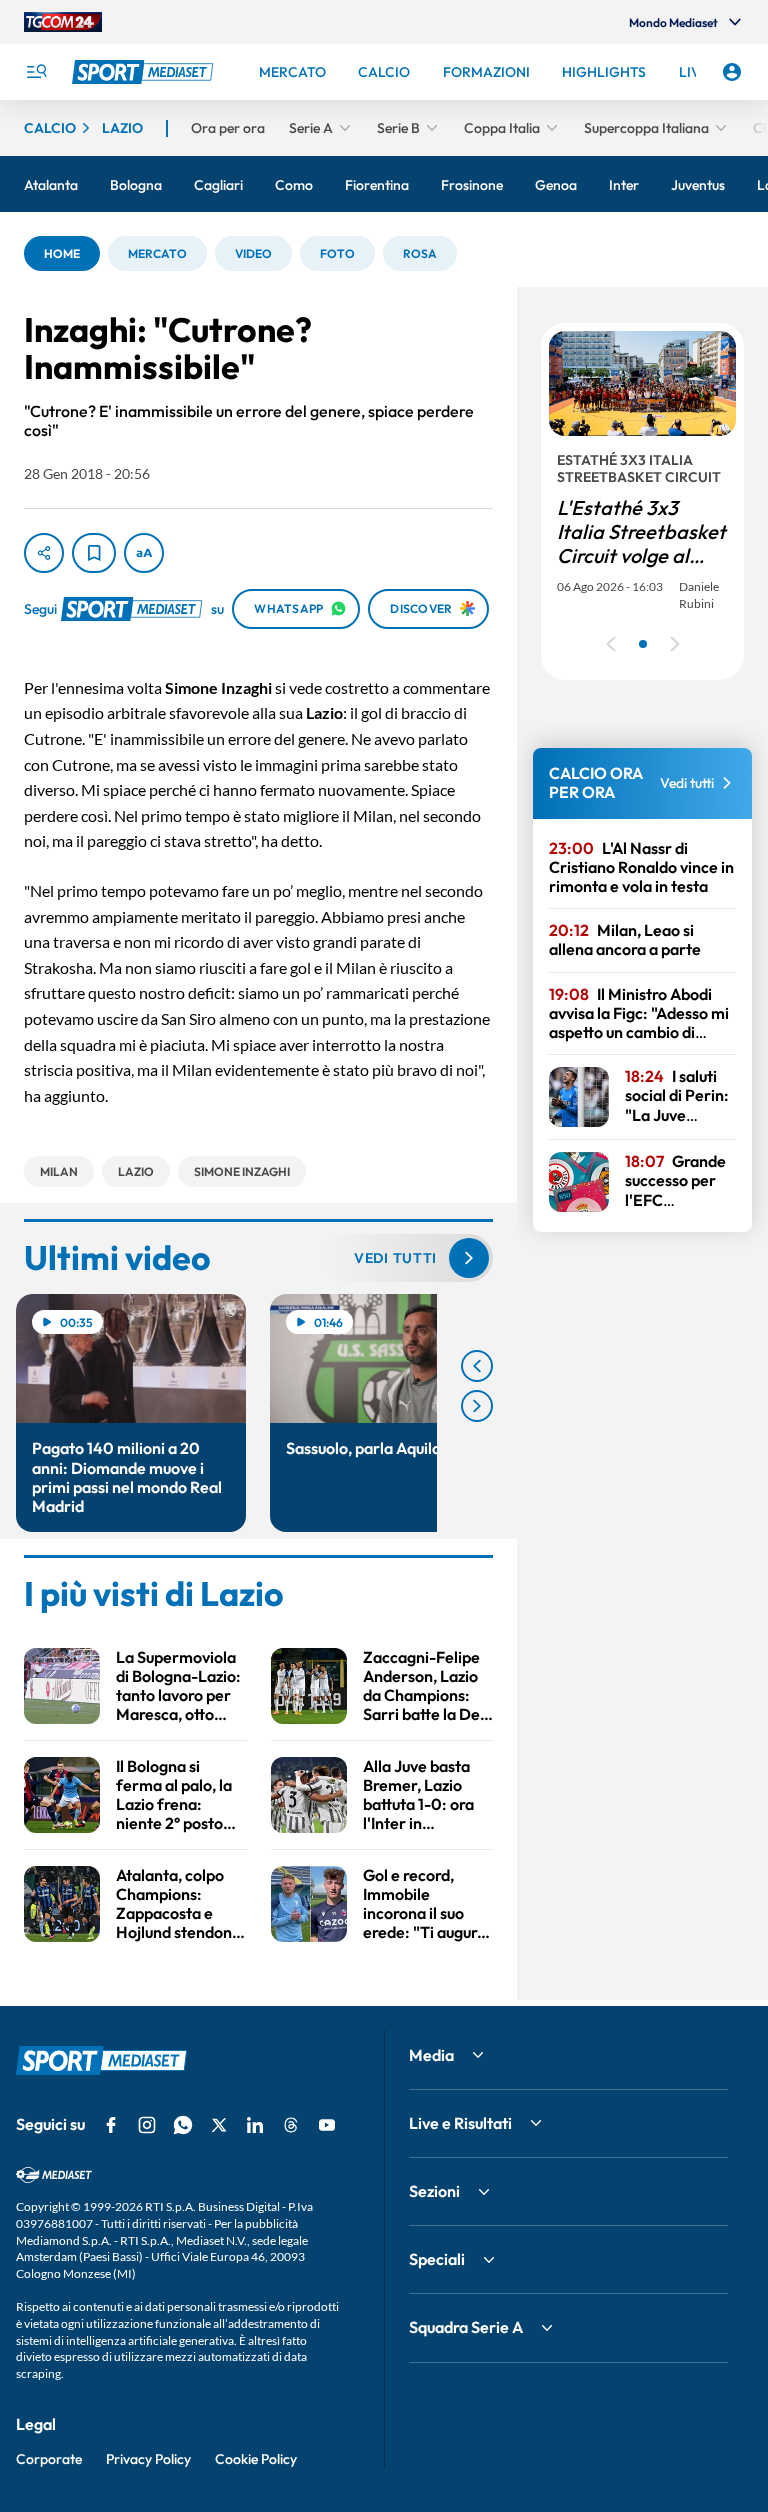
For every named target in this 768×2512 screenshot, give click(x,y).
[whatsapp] (183, 2125)
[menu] (36, 72)
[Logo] (145, 72)
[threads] (291, 2125)
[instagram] (147, 2125)
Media (431, 2055)
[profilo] (732, 72)
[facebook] (111, 2125)
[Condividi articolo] (44, 553)
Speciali (437, 2259)
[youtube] (327, 2125)
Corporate (49, 2459)
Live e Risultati (460, 2123)
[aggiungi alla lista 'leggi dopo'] (94, 553)
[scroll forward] (477, 1406)
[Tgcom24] (63, 22)
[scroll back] (477, 1366)
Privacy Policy (148, 2459)
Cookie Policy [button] (256, 2459)
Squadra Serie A (466, 2327)
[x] (219, 2125)
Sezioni (434, 2191)
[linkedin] (255, 2125)
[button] (62, 253)
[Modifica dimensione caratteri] (144, 553)
